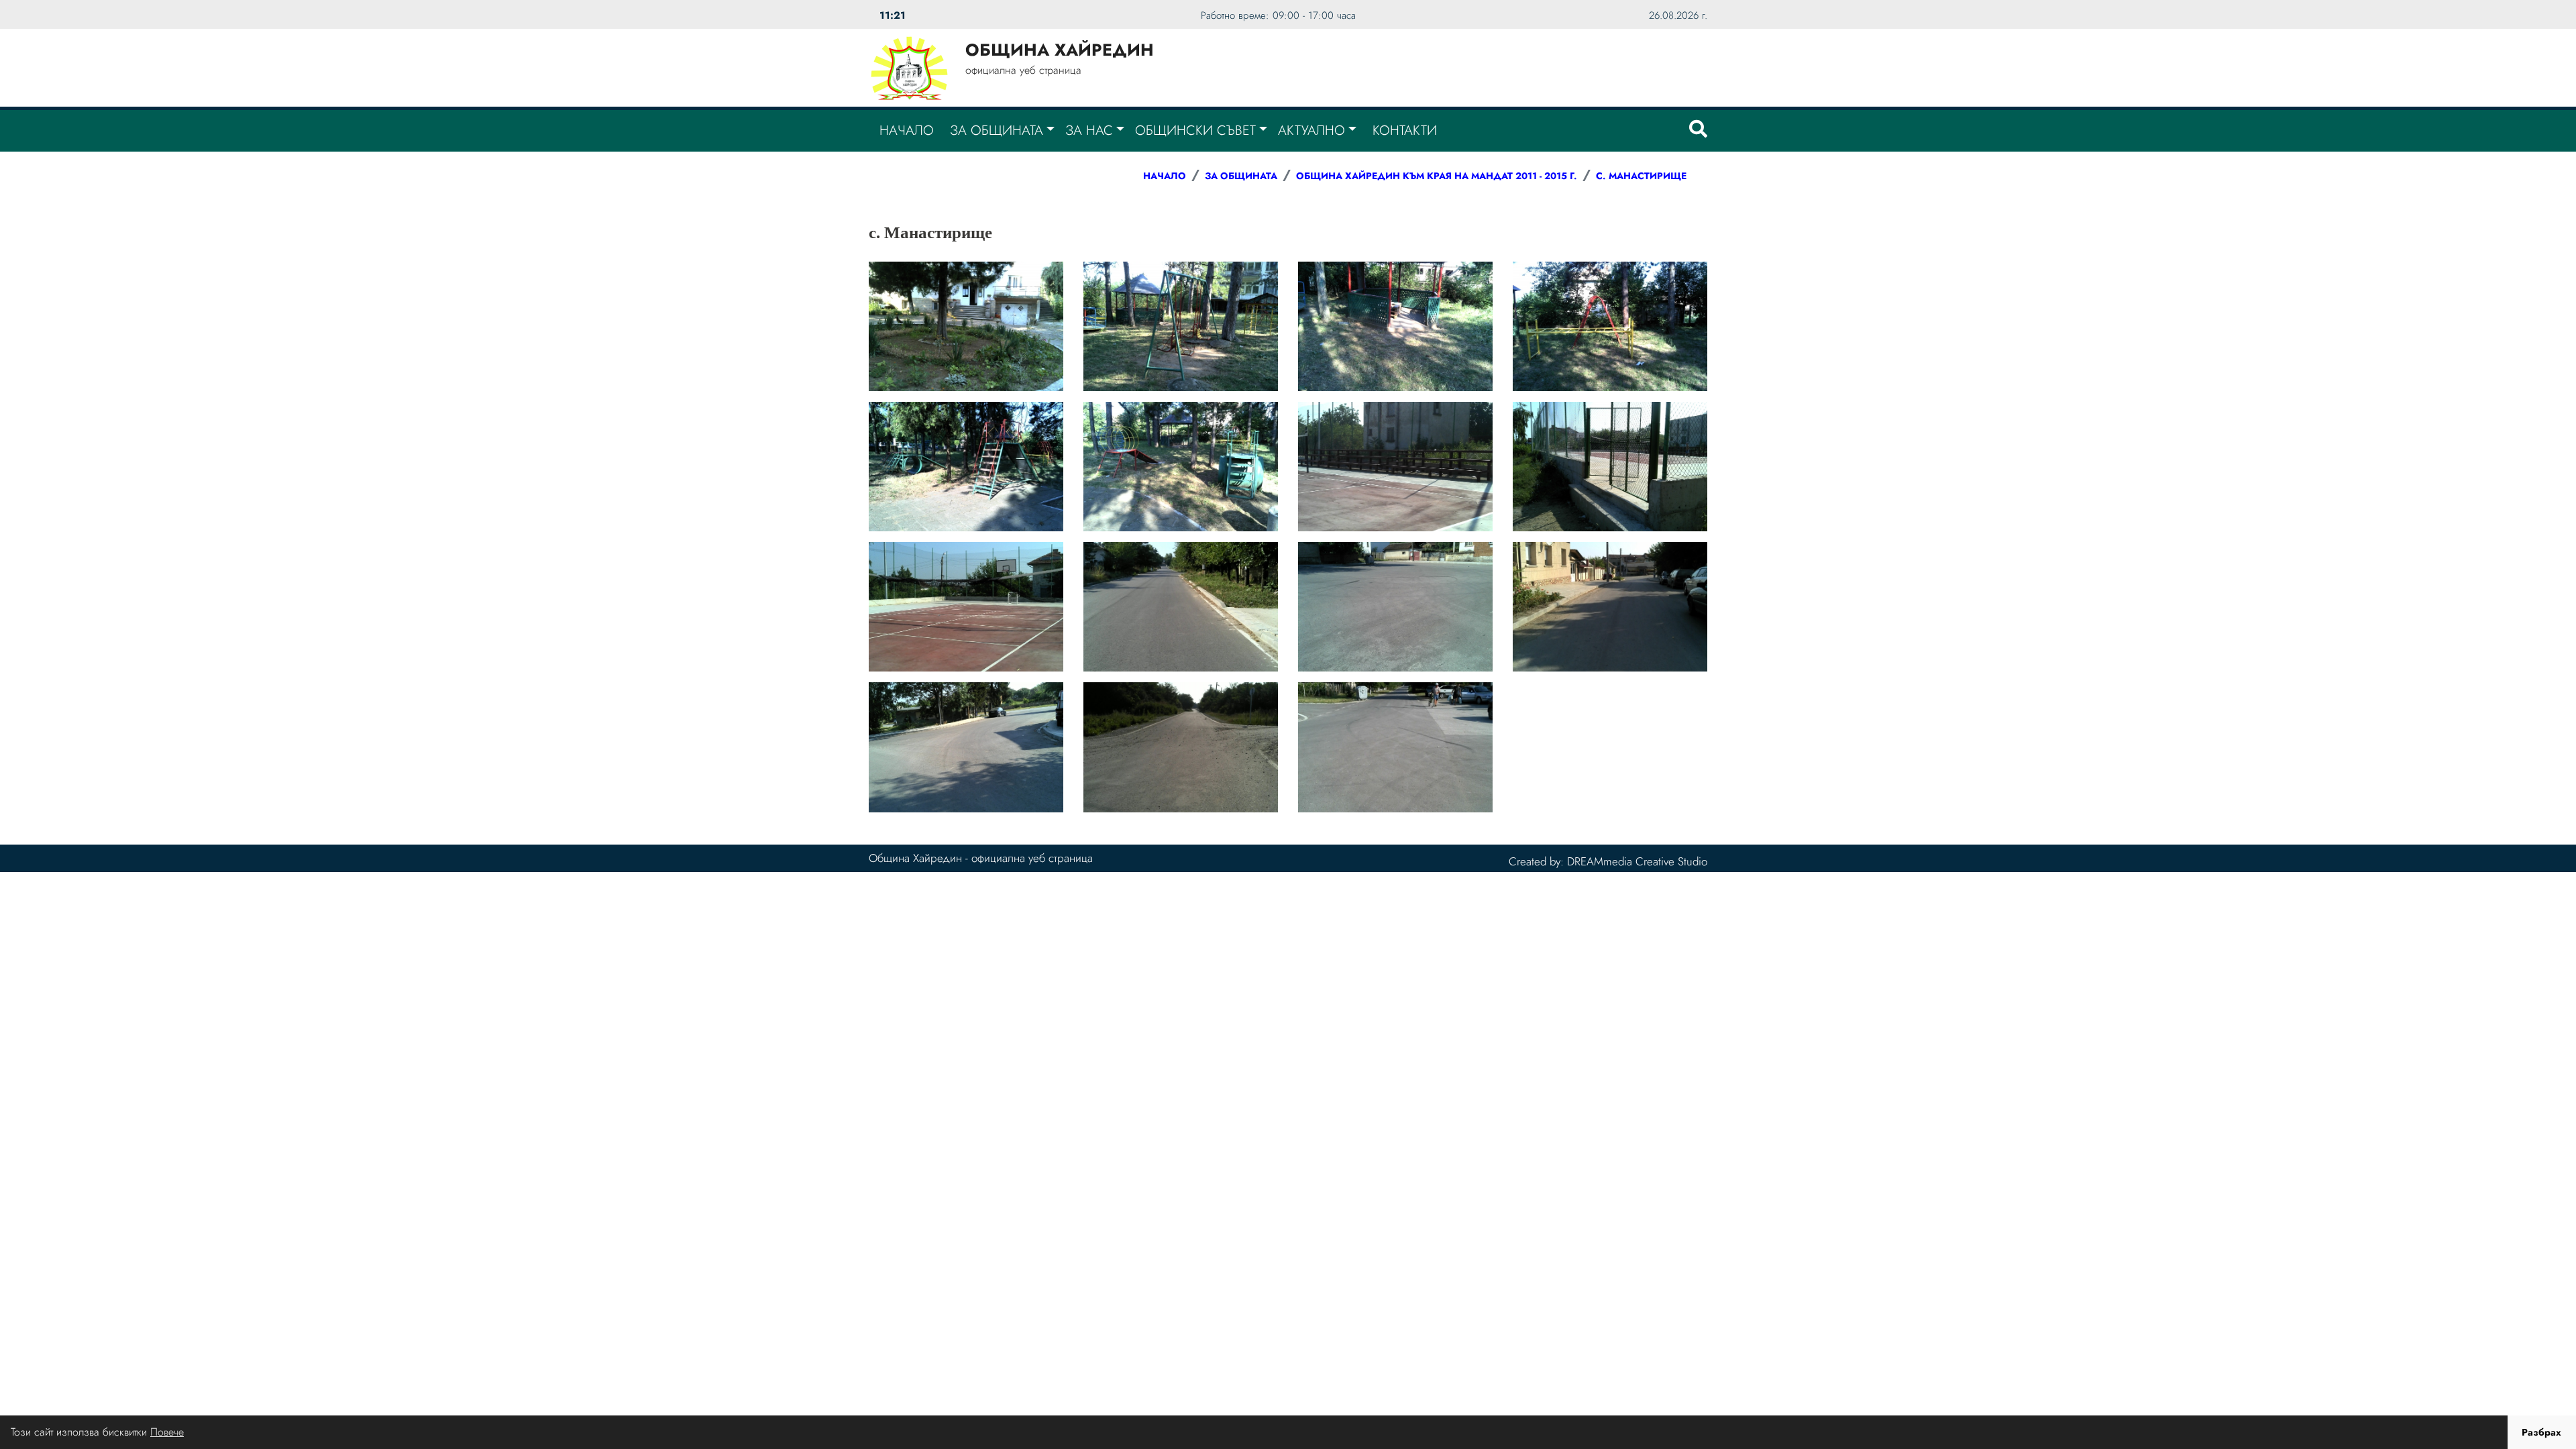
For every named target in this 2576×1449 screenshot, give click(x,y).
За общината (997, 130)
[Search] (1698, 131)
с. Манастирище (1641, 176)
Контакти (1405, 130)
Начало (907, 130)
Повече (167, 1432)
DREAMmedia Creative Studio (1637, 861)
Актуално (1311, 130)
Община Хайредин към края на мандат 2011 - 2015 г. (1437, 176)
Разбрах (2541, 1432)
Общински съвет (1195, 130)
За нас (1089, 130)
